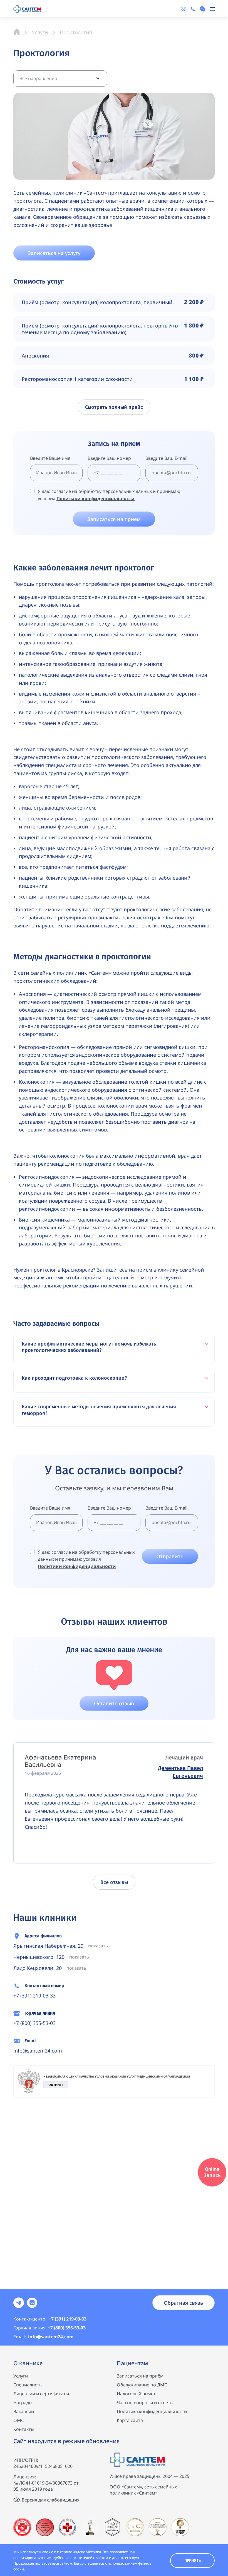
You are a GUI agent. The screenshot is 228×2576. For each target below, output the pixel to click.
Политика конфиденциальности (152, 2411)
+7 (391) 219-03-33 (34, 1996)
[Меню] (212, 9)
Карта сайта (130, 2420)
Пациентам (132, 2363)
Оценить (56, 2085)
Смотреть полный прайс (114, 407)
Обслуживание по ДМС (142, 2385)
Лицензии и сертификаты (41, 2394)
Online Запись (212, 2172)
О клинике (28, 2363)
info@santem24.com (38, 2051)
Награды (23, 2403)
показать (98, 1946)
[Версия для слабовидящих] (184, 9)
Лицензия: (25, 2477)
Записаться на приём (140, 2376)
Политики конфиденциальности (96, 498)
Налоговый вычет (136, 2394)
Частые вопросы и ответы (145, 2403)
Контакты (24, 2429)
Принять (193, 2561)
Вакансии (24, 2411)
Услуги (21, 2376)
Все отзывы (114, 1882)
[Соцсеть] (19, 2303)
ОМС (19, 2420)
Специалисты (28, 2385)
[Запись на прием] (203, 9)
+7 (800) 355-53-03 (34, 2023)
